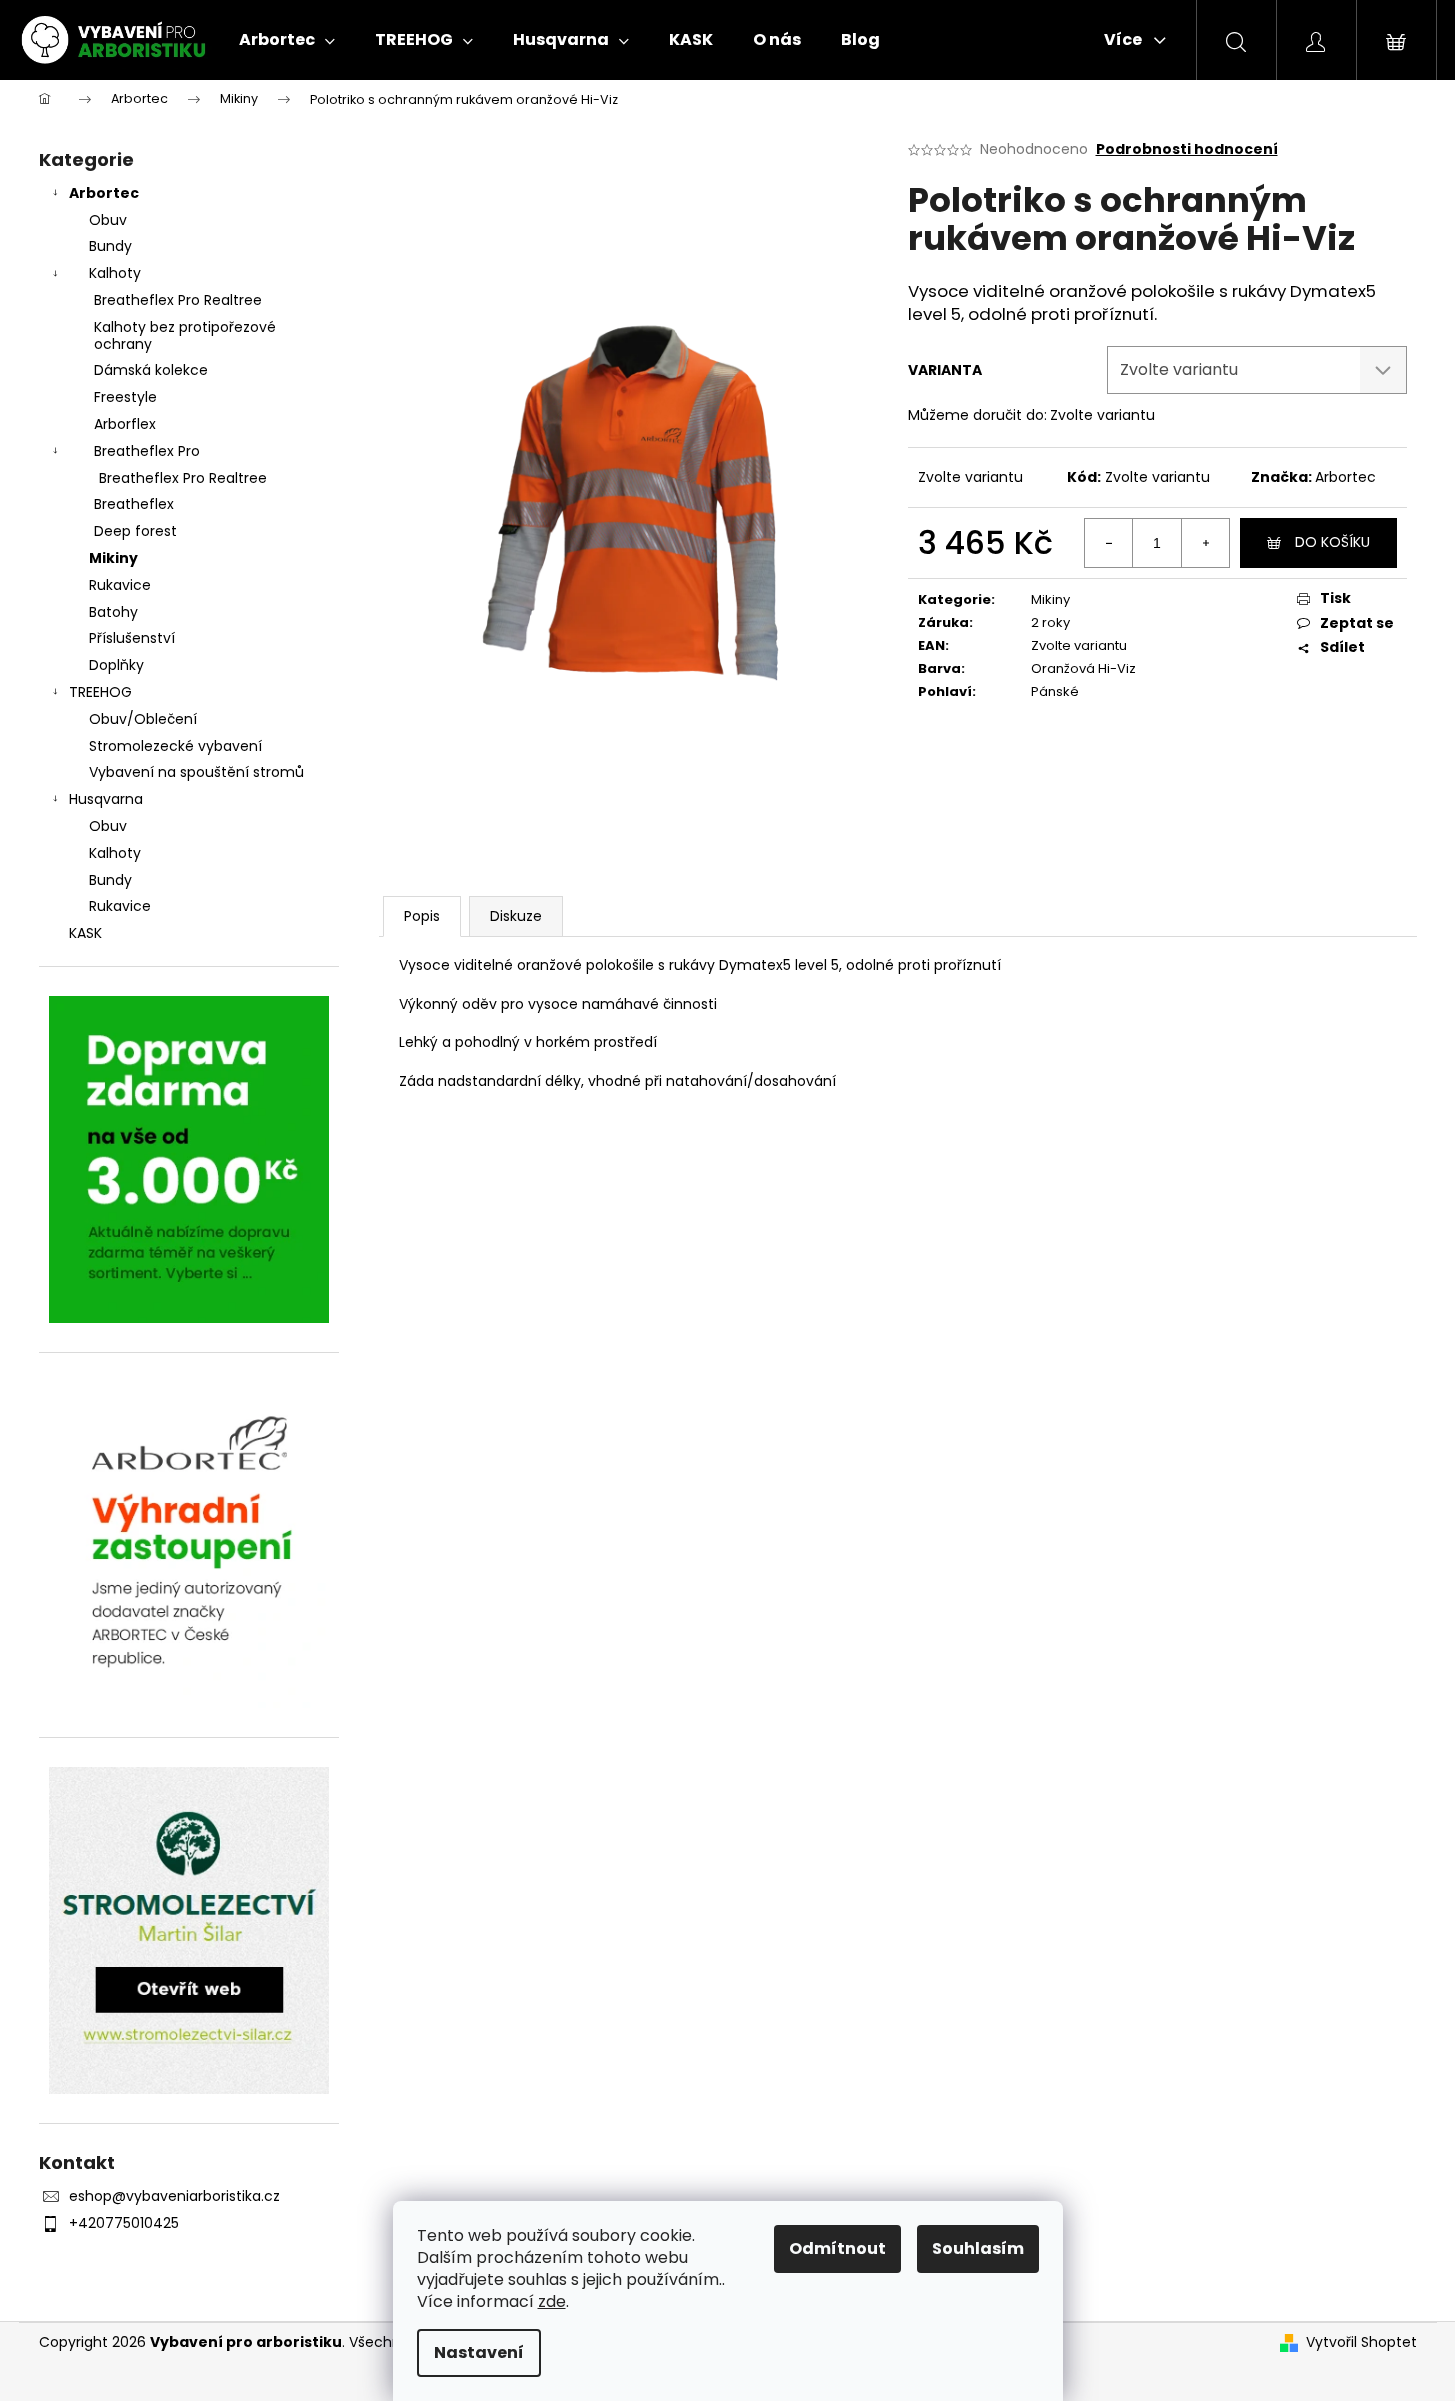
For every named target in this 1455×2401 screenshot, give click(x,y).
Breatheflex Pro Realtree (178, 300)
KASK (85, 933)
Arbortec (104, 193)
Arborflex (125, 424)
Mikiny (113, 558)
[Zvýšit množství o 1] (1205, 543)
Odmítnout (837, 2248)
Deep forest (135, 531)
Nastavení (479, 2352)
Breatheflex (134, 504)
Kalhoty (115, 273)
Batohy (113, 612)
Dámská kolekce (151, 370)
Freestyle (125, 397)
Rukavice (120, 585)
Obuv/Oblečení (143, 719)
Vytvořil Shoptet (1361, 2342)
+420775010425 (124, 2223)
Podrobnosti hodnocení (1187, 149)
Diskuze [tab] (516, 916)
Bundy (110, 246)
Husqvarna (106, 799)
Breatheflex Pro (147, 451)
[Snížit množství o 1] (1109, 543)
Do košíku (1332, 542)
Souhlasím (978, 2248)
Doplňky (116, 665)
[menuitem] (287, 40)
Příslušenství (132, 638)
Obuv (108, 220)
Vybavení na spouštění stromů (196, 772)
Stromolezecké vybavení (175, 746)
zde (552, 2301)
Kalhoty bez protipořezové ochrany (185, 335)
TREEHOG (100, 692)
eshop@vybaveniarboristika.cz (174, 2196)
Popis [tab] (422, 916)
